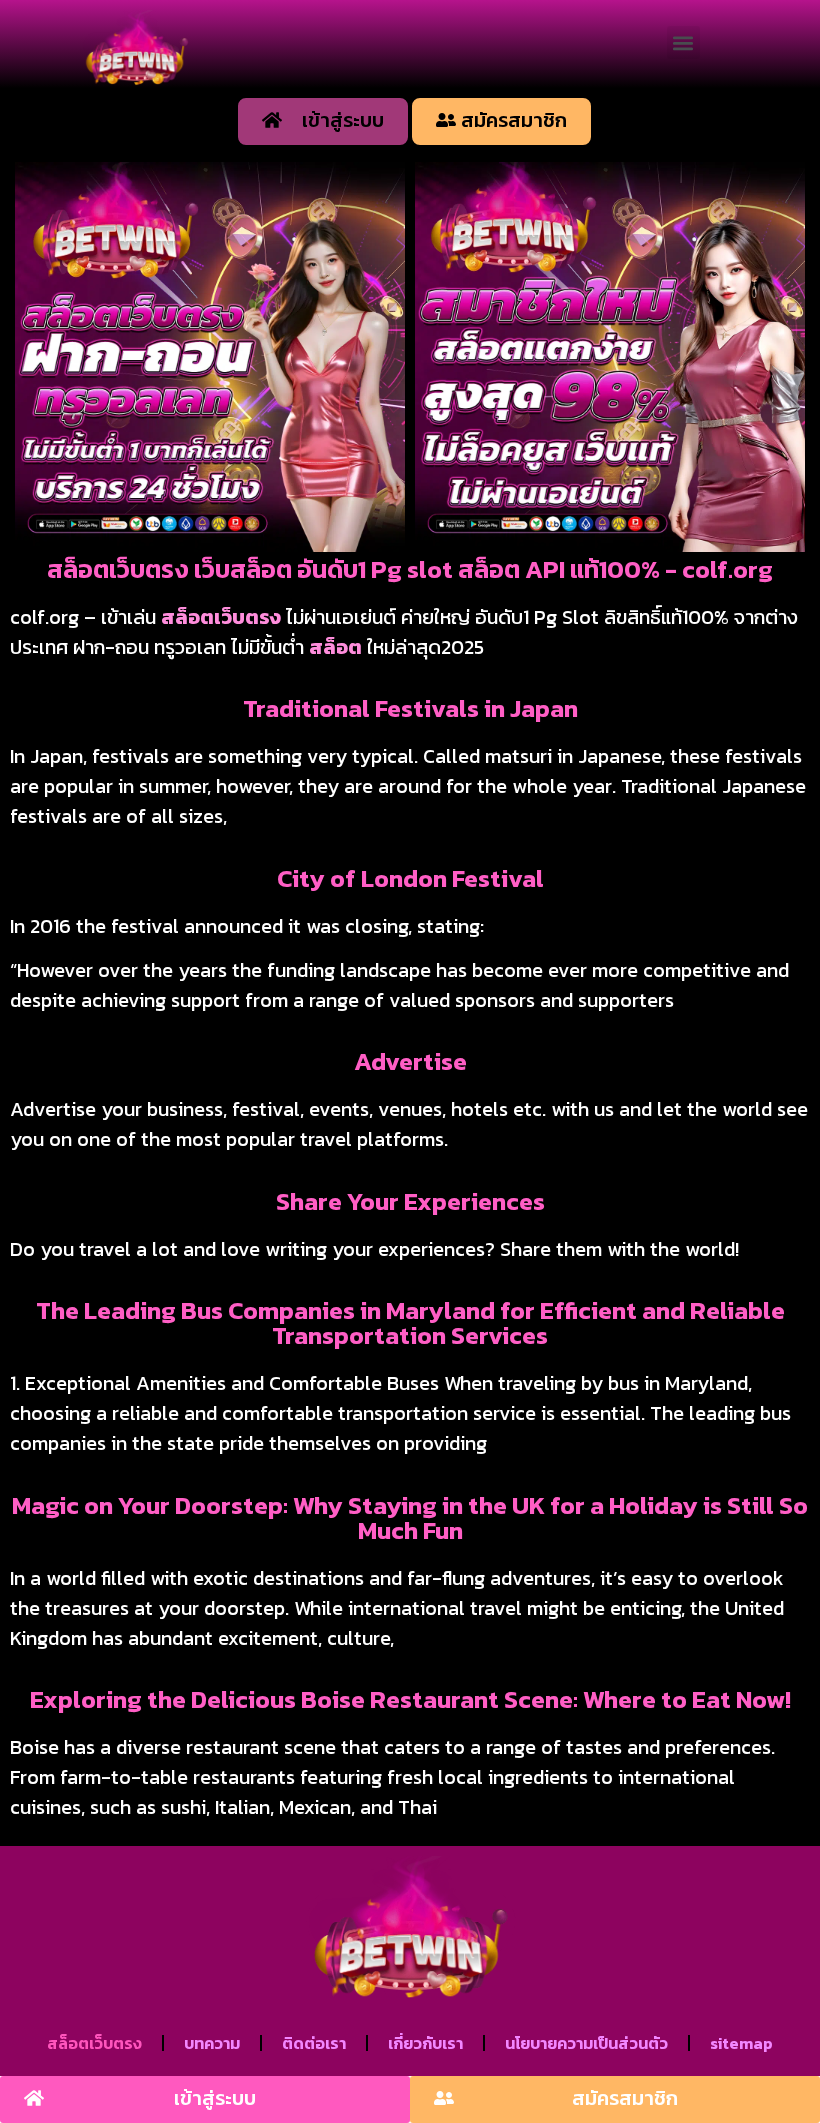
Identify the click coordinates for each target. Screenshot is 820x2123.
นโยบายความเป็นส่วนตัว (586, 2043)
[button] (683, 42)
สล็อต (335, 647)
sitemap (741, 2043)
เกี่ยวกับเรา (425, 2043)
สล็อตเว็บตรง (221, 617)
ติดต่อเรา (314, 2043)
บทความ (212, 2043)
